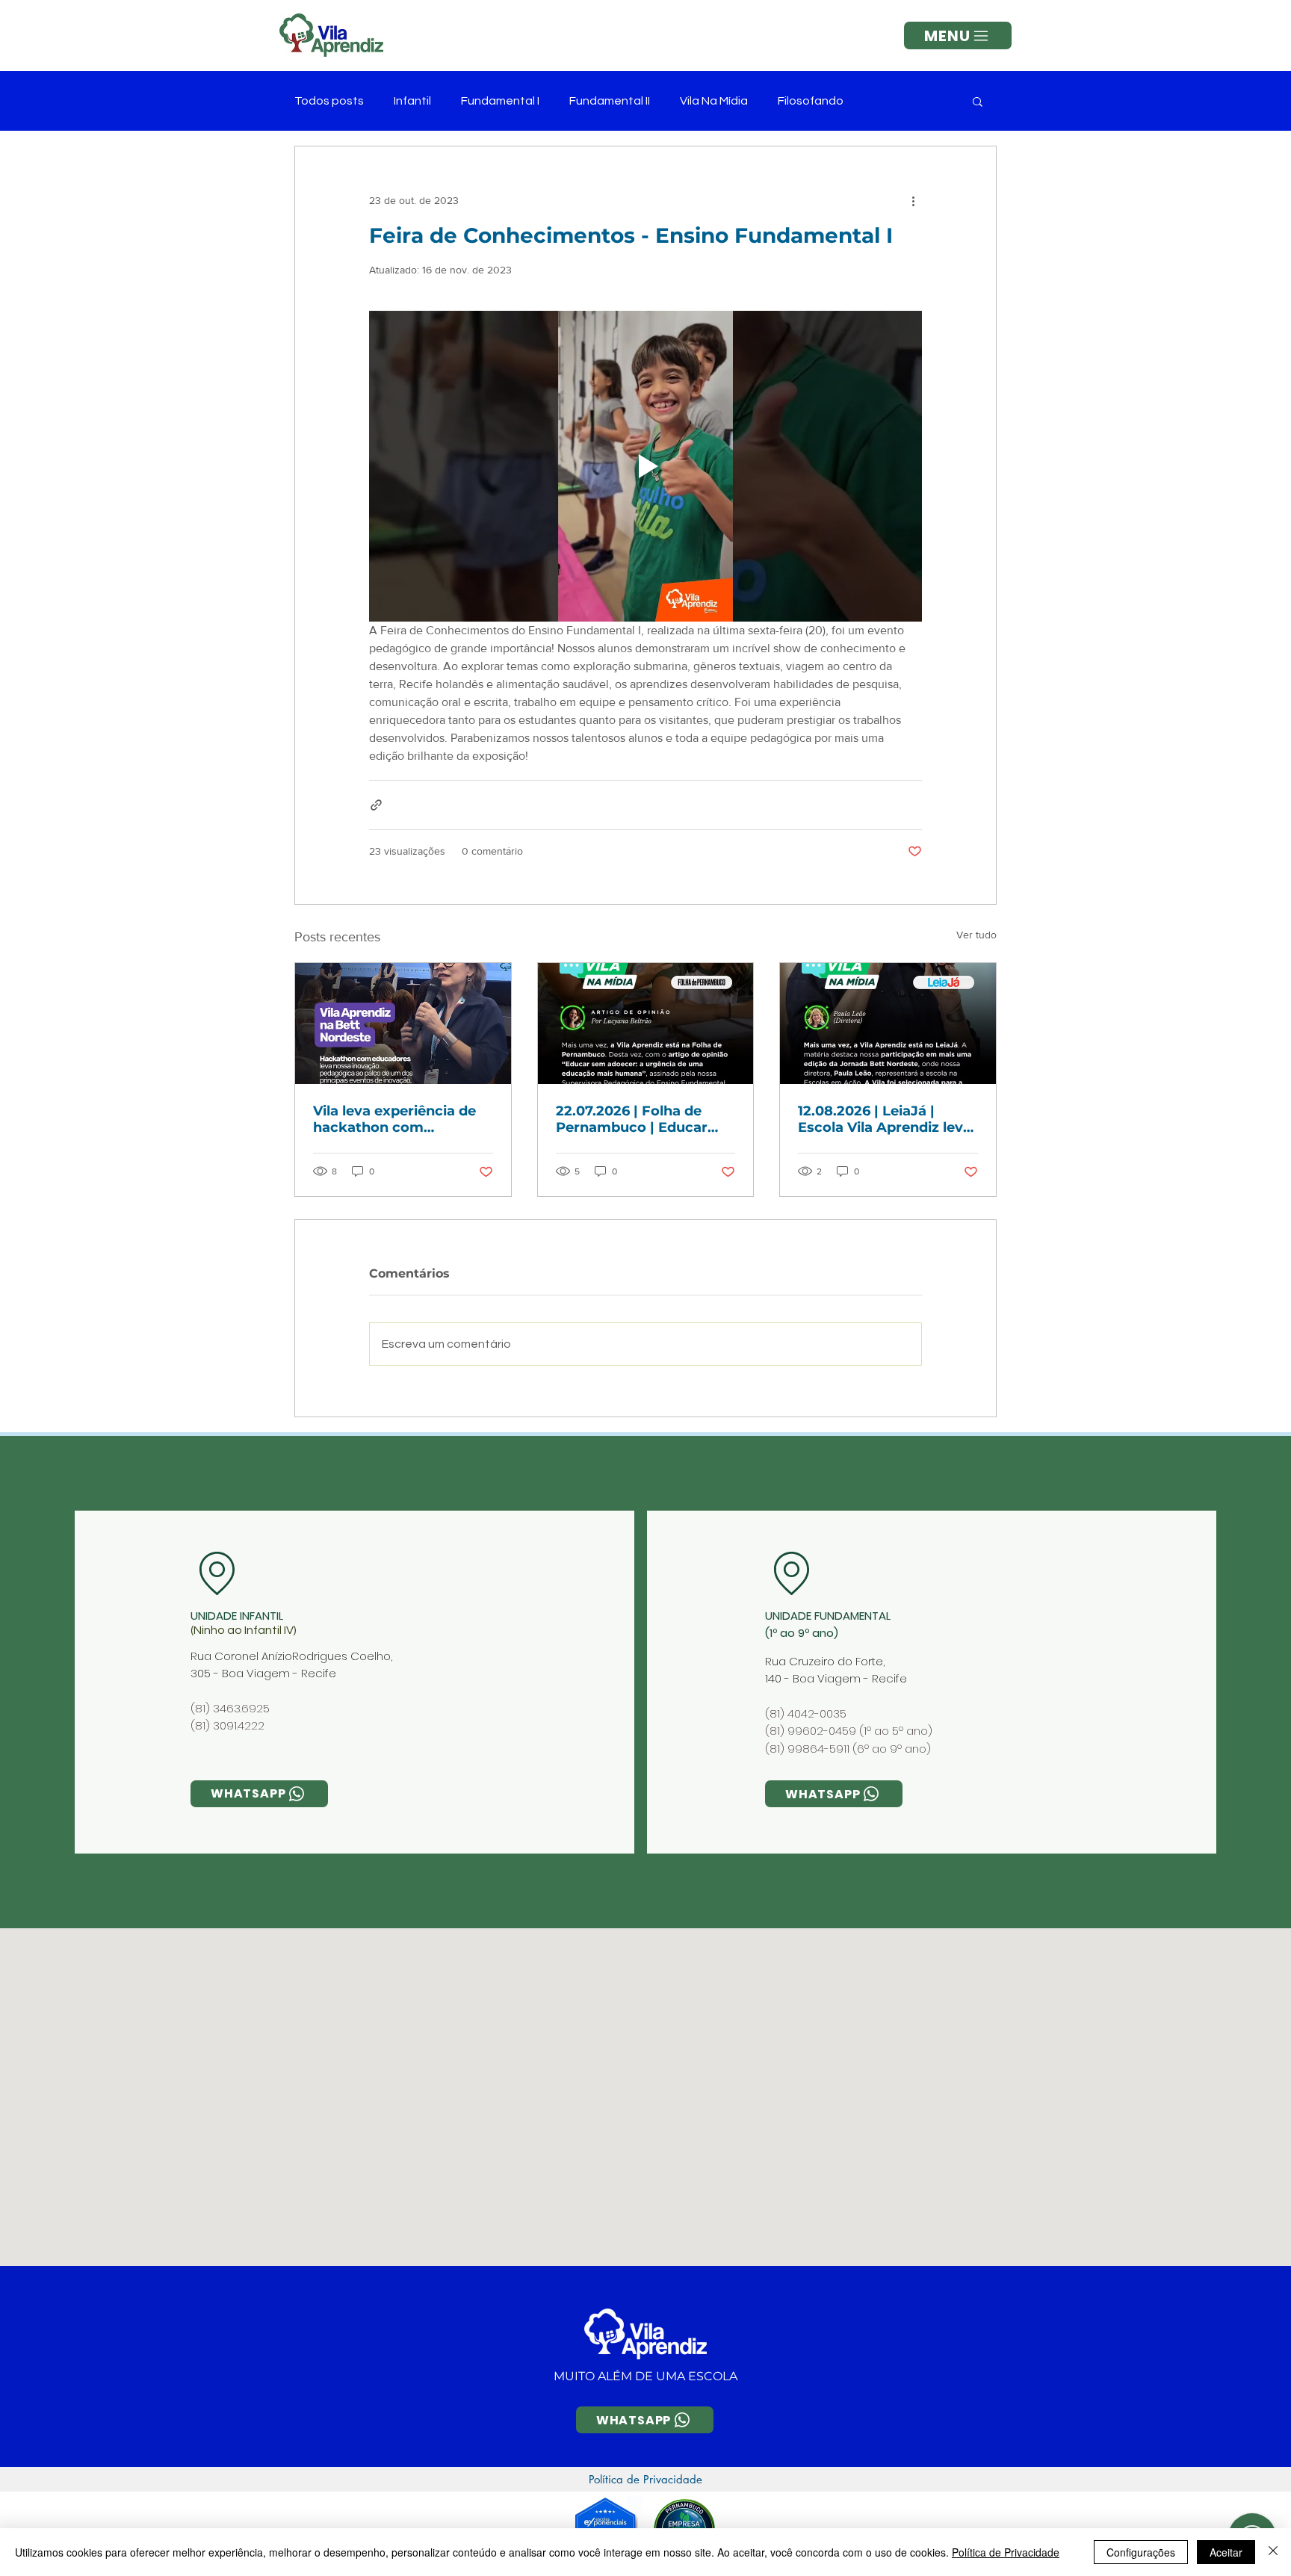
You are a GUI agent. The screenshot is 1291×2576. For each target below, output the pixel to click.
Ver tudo (976, 935)
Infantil (412, 101)
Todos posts (329, 101)
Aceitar (1226, 2552)
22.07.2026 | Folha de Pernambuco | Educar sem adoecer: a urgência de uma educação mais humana (642, 1119)
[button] (958, 35)
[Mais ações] (913, 200)
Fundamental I (500, 101)
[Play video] (645, 466)
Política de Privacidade (1006, 2552)
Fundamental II (610, 101)
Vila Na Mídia (714, 101)
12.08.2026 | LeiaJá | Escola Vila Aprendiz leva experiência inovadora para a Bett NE (885, 1119)
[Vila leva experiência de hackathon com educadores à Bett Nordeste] (403, 1024)
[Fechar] (1273, 2552)
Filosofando (811, 101)
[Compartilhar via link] (376, 805)
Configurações (1141, 2552)
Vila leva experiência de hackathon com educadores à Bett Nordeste (394, 1119)
